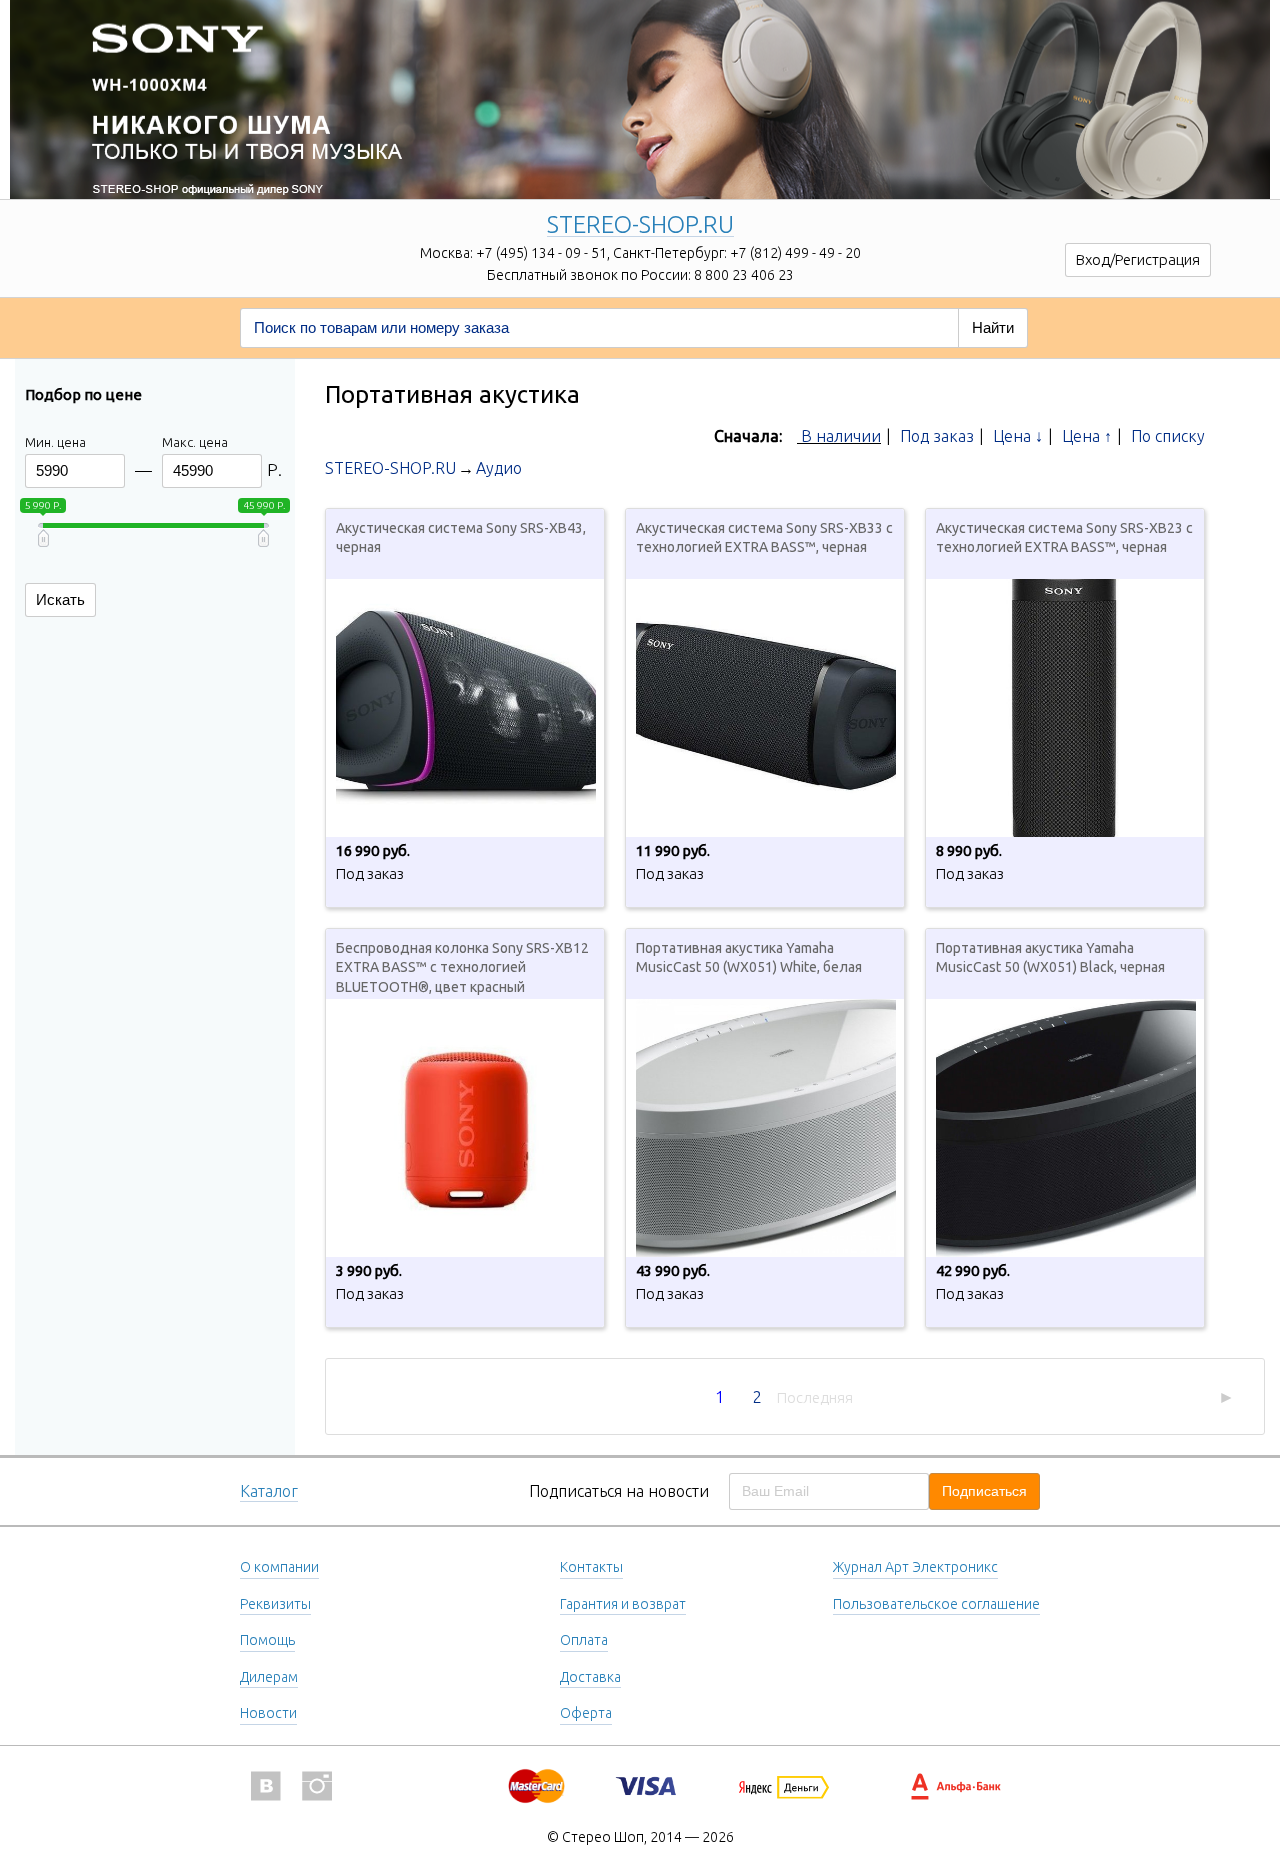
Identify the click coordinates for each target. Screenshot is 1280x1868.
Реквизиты (275, 1604)
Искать (60, 599)
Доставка (590, 1677)
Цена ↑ (1087, 436)
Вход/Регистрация (1138, 259)
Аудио (499, 468)
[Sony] (640, 75)
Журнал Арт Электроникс (915, 1567)
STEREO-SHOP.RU (640, 226)
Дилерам (269, 1677)
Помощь (267, 1640)
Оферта (586, 1713)
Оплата (584, 1640)
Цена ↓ (1018, 436)
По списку (1168, 436)
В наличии (841, 436)
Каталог (269, 1491)
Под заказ (937, 436)
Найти (993, 327)
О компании (279, 1567)
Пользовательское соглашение (936, 1604)
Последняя (815, 1397)
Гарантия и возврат (623, 1604)
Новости (268, 1713)
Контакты (591, 1567)
